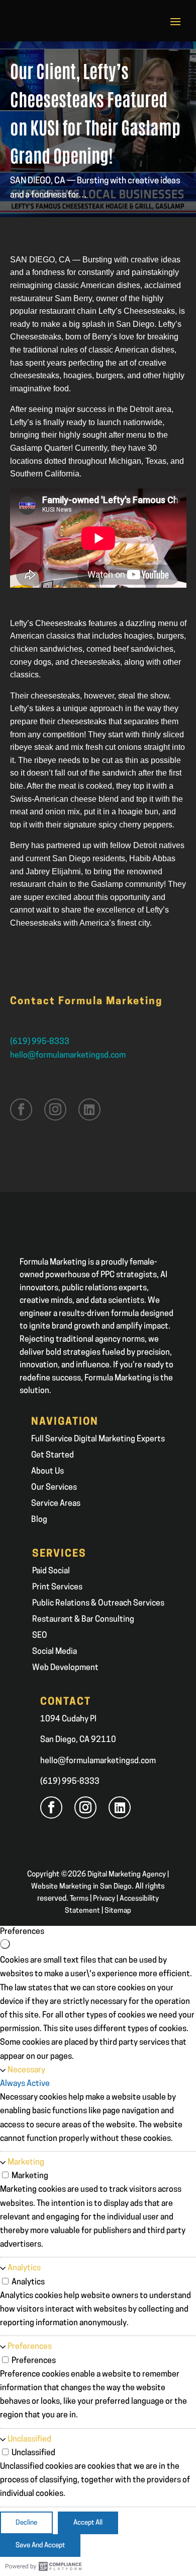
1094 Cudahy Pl (68, 1719)
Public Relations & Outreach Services (98, 1604)
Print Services (57, 1587)
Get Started (53, 1455)
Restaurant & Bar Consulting (83, 1620)
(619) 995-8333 (40, 1042)
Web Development (65, 1668)
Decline (26, 2523)
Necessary (26, 2070)
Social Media (55, 1652)
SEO (40, 1636)
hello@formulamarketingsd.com (68, 1056)
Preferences (30, 2347)
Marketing (26, 2163)
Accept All (88, 2523)
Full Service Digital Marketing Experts (98, 1439)
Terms (79, 1899)
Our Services (54, 1488)
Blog (39, 1520)
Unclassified (29, 2440)
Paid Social (51, 1571)
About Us (47, 1472)
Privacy (104, 1899)
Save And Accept (40, 2546)
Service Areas (56, 1504)
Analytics (24, 2268)
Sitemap (118, 1911)
